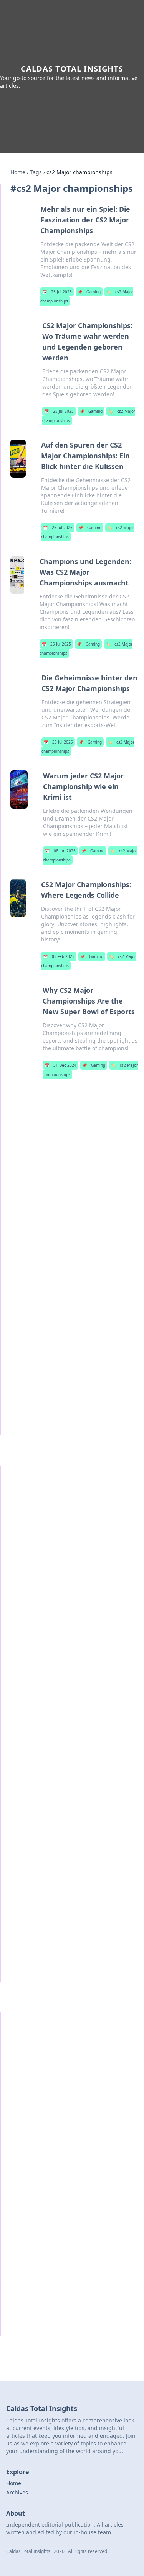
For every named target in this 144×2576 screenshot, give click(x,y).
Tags (36, 172)
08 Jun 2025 (60, 851)
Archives (17, 2492)
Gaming (89, 292)
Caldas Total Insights (72, 69)
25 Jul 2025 (57, 292)
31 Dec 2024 (60, 1065)
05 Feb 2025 (59, 956)
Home (18, 172)
